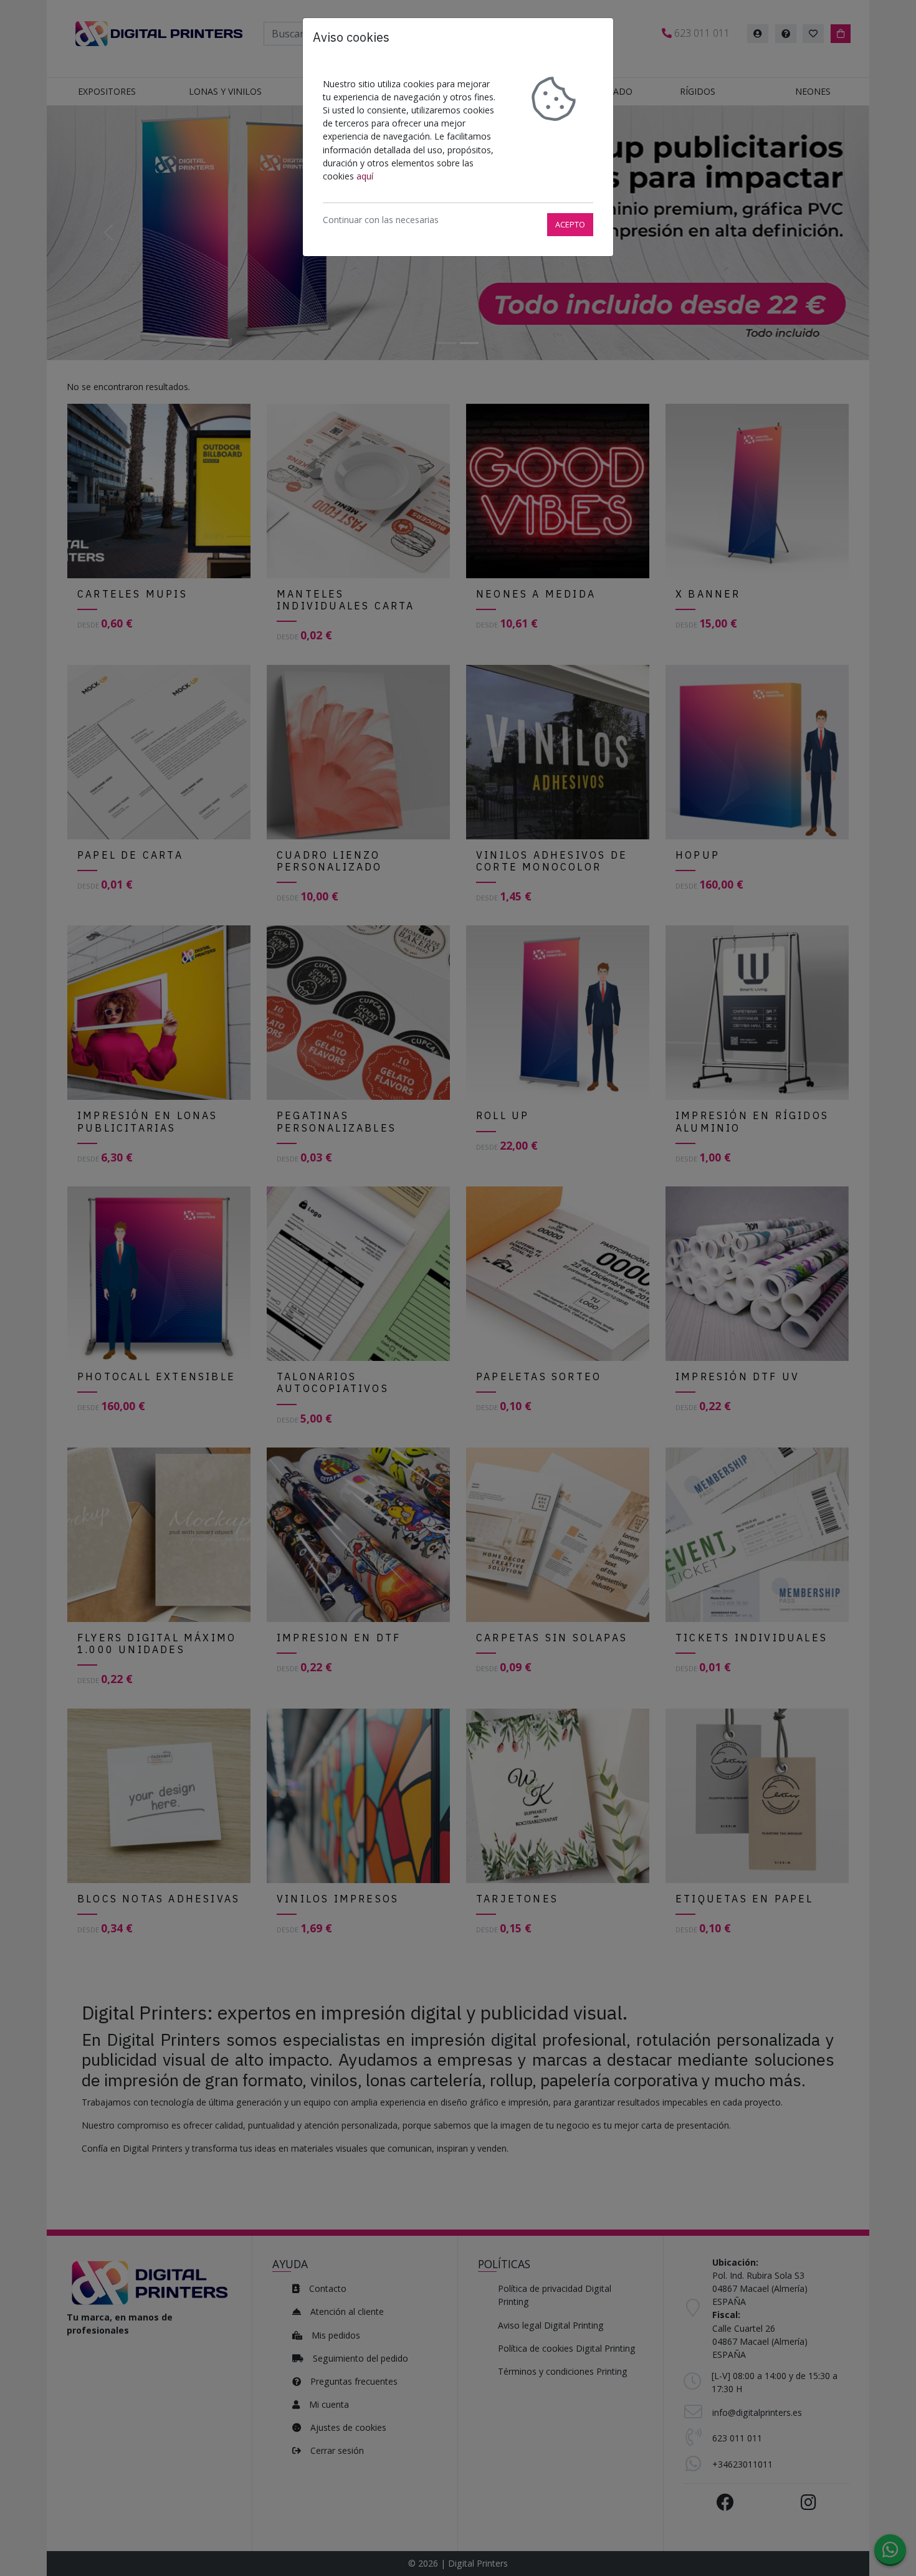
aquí (365, 176)
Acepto (570, 224)
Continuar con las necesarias (381, 220)
